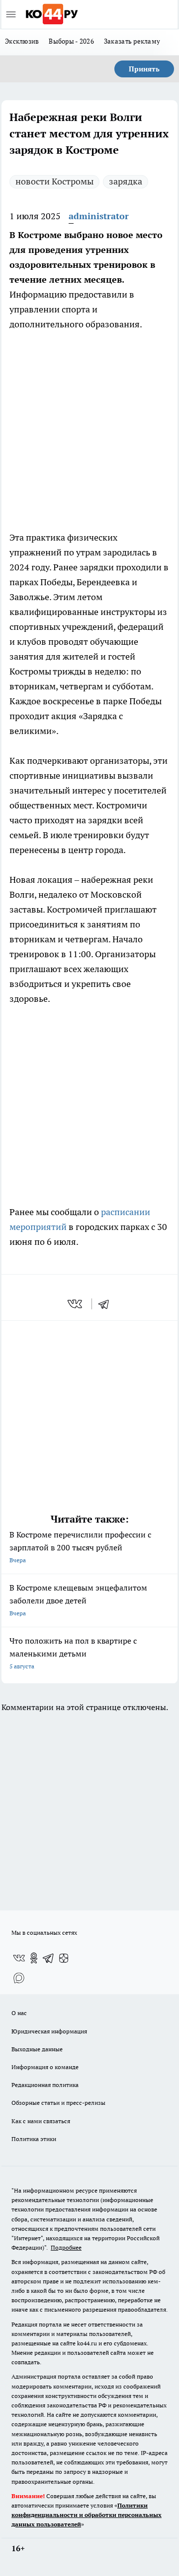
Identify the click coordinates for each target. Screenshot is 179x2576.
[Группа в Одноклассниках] (34, 1958)
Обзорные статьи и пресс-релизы (58, 2103)
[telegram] (107, 1304)
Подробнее (66, 2247)
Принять (144, 69)
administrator (99, 216)
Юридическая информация (49, 2031)
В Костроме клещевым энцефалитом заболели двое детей (78, 1600)
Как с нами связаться (41, 2121)
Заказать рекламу (132, 41)
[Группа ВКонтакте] (19, 1958)
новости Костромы (54, 181)
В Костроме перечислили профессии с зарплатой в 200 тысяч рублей (80, 1547)
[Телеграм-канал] (49, 1958)
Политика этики (34, 2139)
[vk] (76, 1304)
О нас (19, 2013)
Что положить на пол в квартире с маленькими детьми (73, 1653)
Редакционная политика (45, 2085)
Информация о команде (45, 2067)
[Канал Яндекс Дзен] (64, 1958)
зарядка (126, 181)
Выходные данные (37, 2049)
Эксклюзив (22, 41)
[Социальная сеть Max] (19, 1978)
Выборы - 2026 (71, 41)
